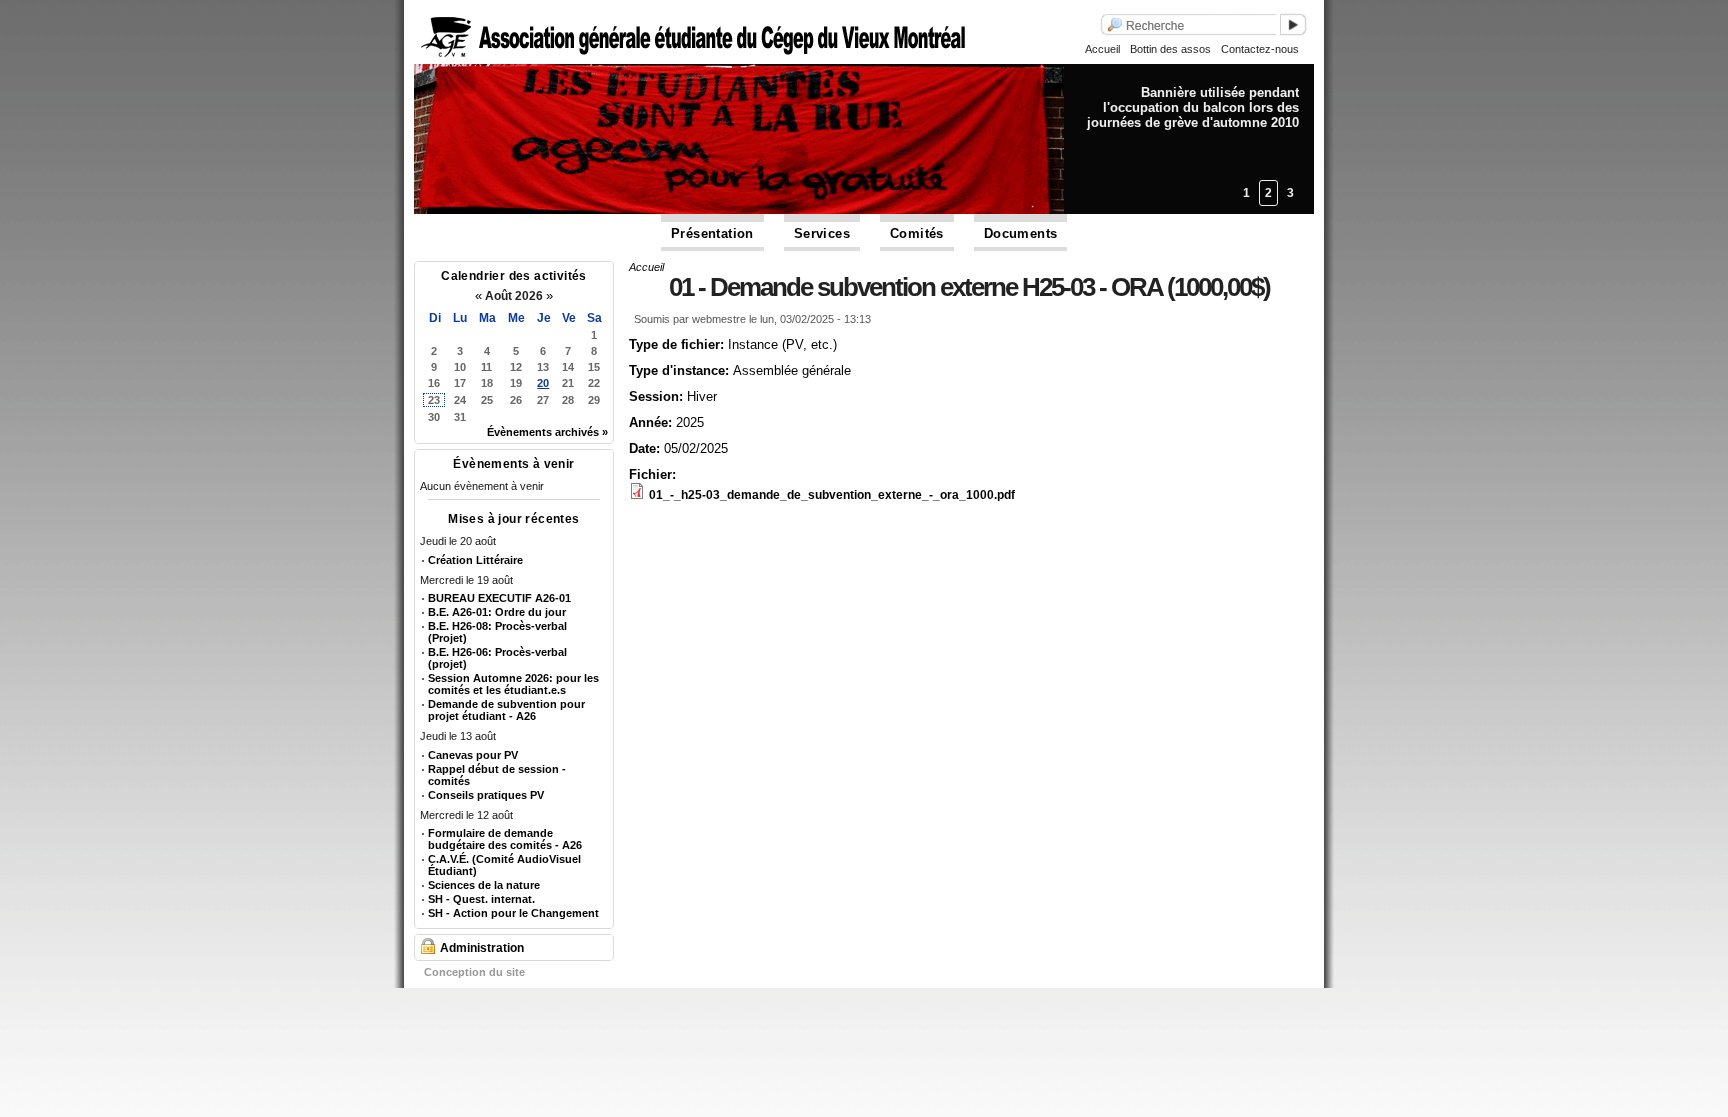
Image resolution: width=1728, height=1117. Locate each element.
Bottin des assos (1170, 49)
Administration (482, 948)
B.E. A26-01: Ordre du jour (497, 612)
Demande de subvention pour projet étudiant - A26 (506, 710)
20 (543, 383)
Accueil (1102, 49)
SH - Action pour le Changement (513, 913)
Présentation (712, 233)
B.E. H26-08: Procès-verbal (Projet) (497, 632)
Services (822, 233)
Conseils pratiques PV (486, 795)
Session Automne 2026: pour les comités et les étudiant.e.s (513, 684)
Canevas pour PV (473, 755)
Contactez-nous (1260, 49)
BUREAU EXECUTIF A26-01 (499, 598)
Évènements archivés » (547, 432)
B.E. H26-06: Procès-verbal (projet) (497, 658)
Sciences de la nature (484, 885)
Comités (917, 233)
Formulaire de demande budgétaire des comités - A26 (505, 839)
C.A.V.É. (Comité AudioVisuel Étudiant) (504, 865)
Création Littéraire (475, 560)
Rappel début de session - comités (497, 775)
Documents (1021, 233)
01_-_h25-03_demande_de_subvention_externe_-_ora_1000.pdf (832, 495)
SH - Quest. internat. (481, 899)
